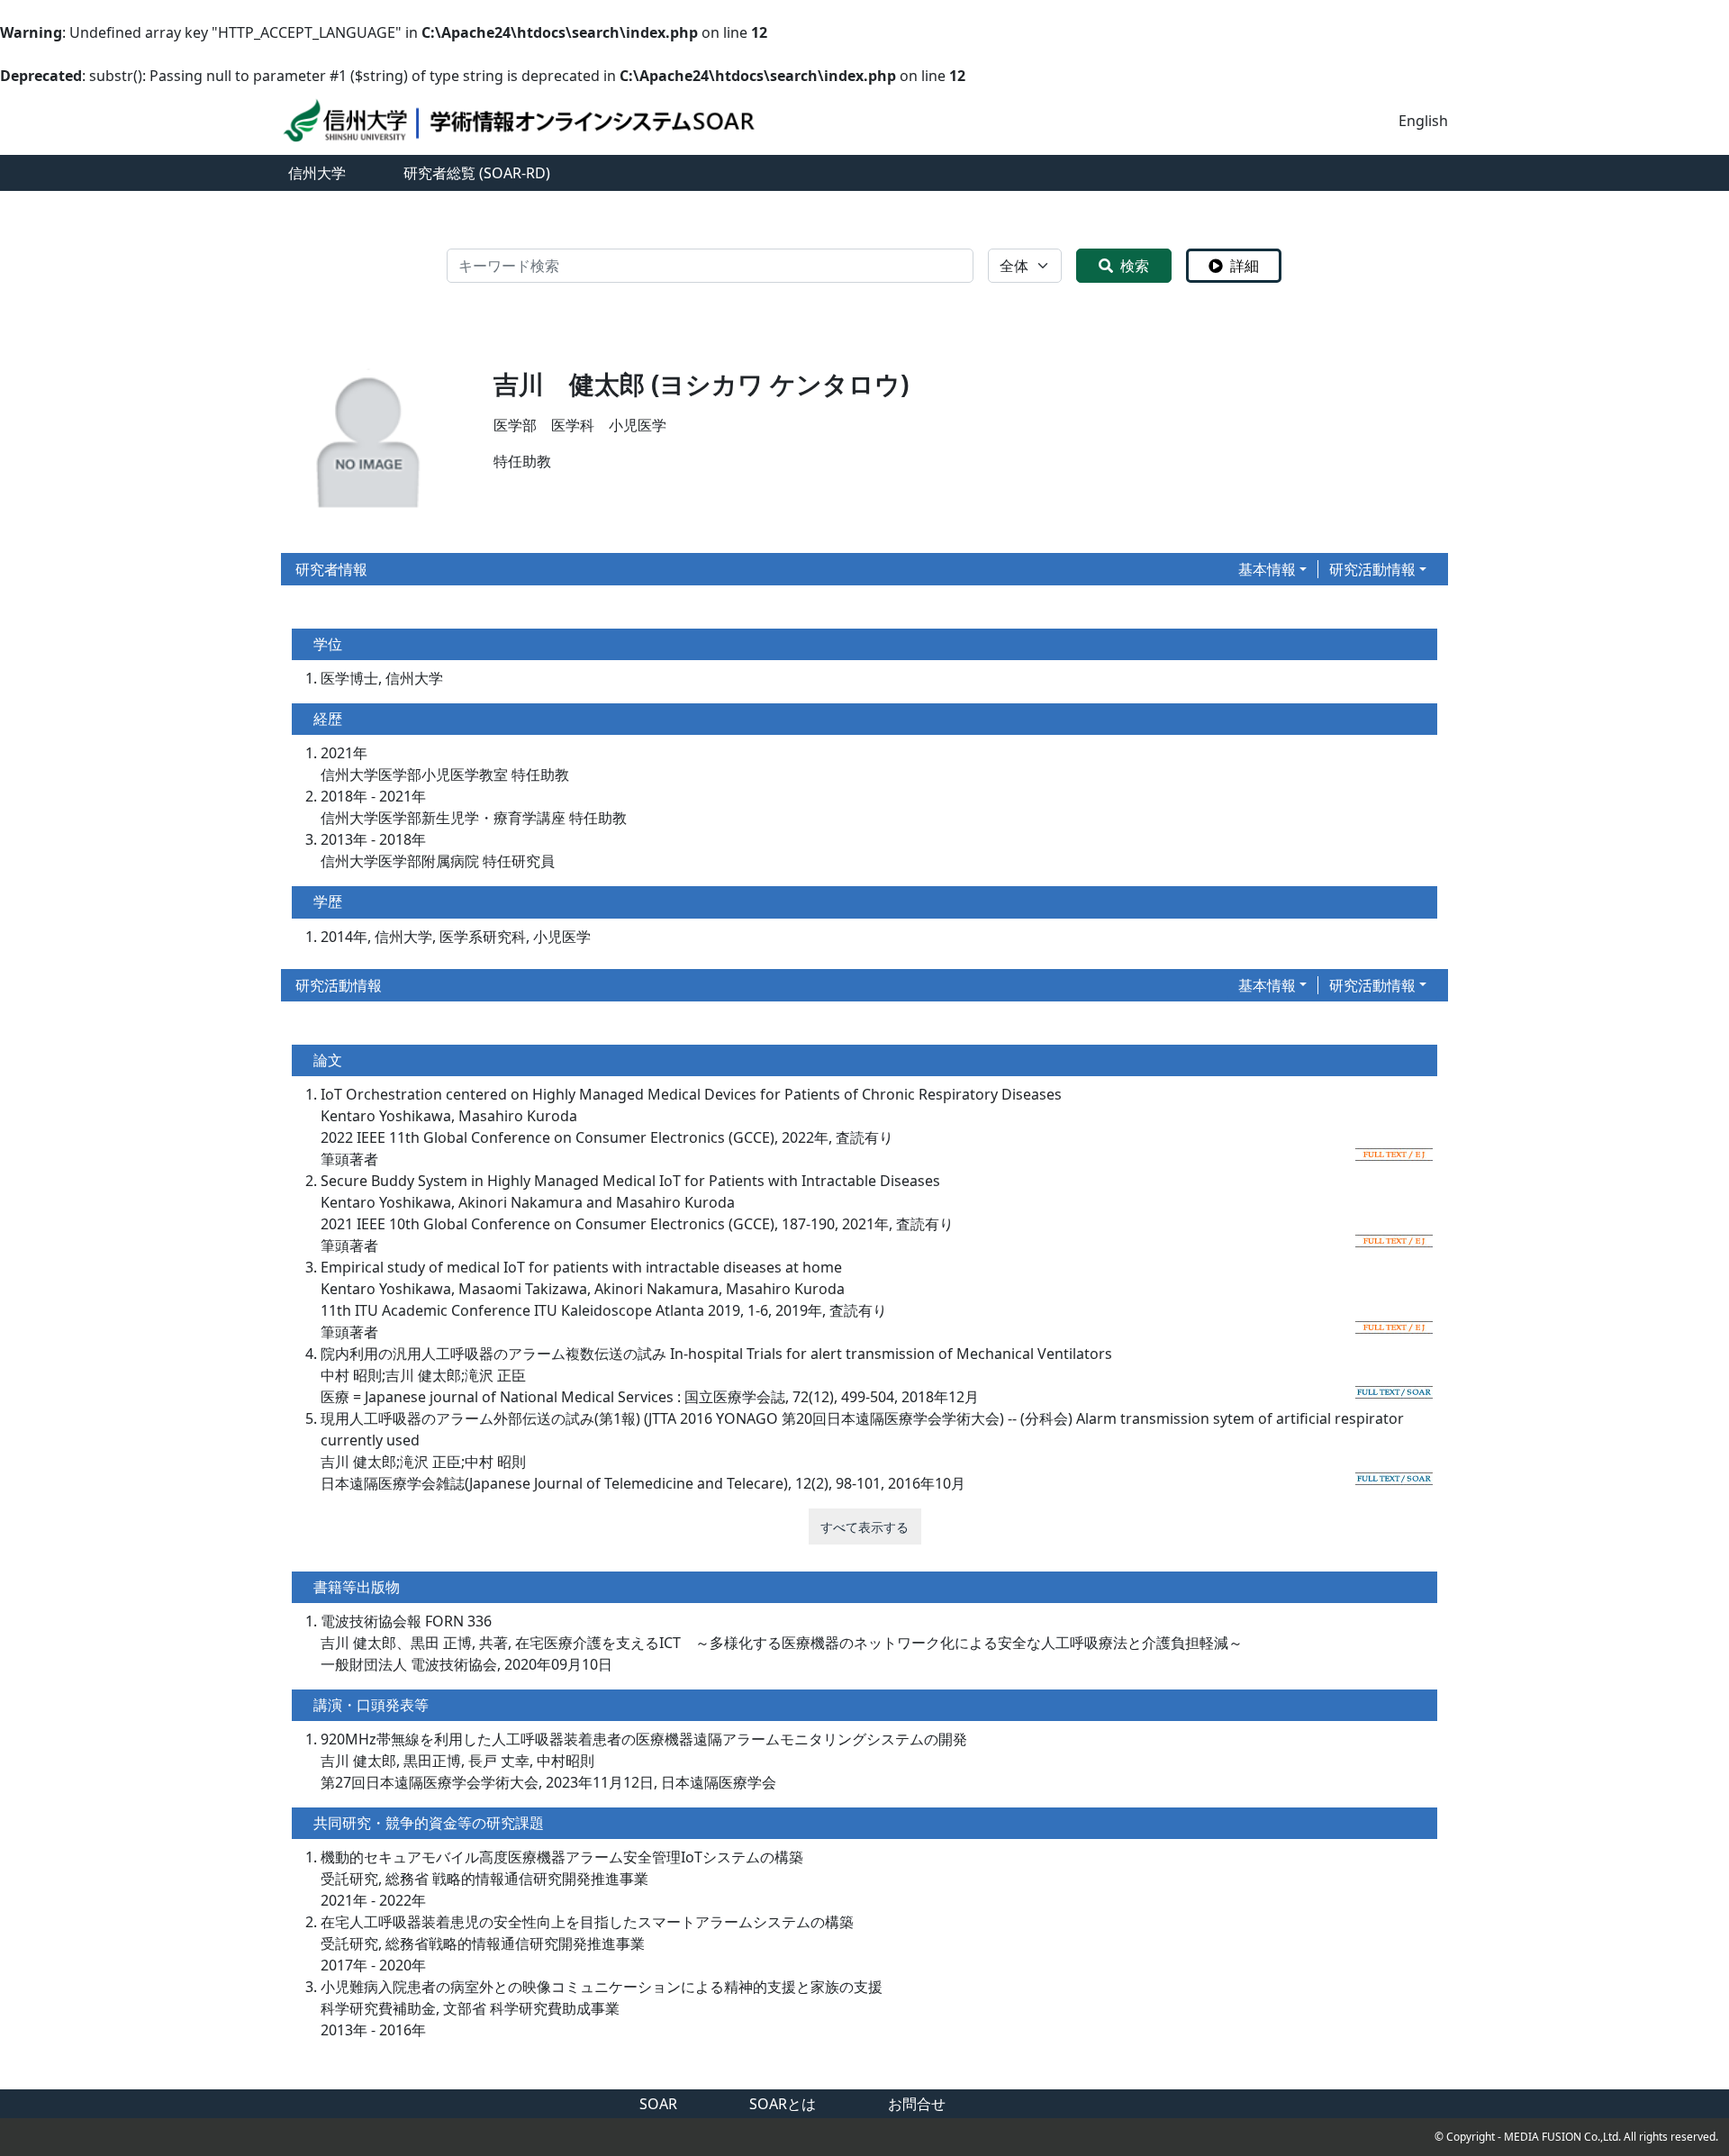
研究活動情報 (1372, 569)
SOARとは (783, 2104)
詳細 (1245, 266)
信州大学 (317, 173)
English (1423, 121)
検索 (1135, 266)
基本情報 (1267, 569)
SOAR (658, 2104)
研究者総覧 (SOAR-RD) (477, 173)
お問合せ (917, 2104)
